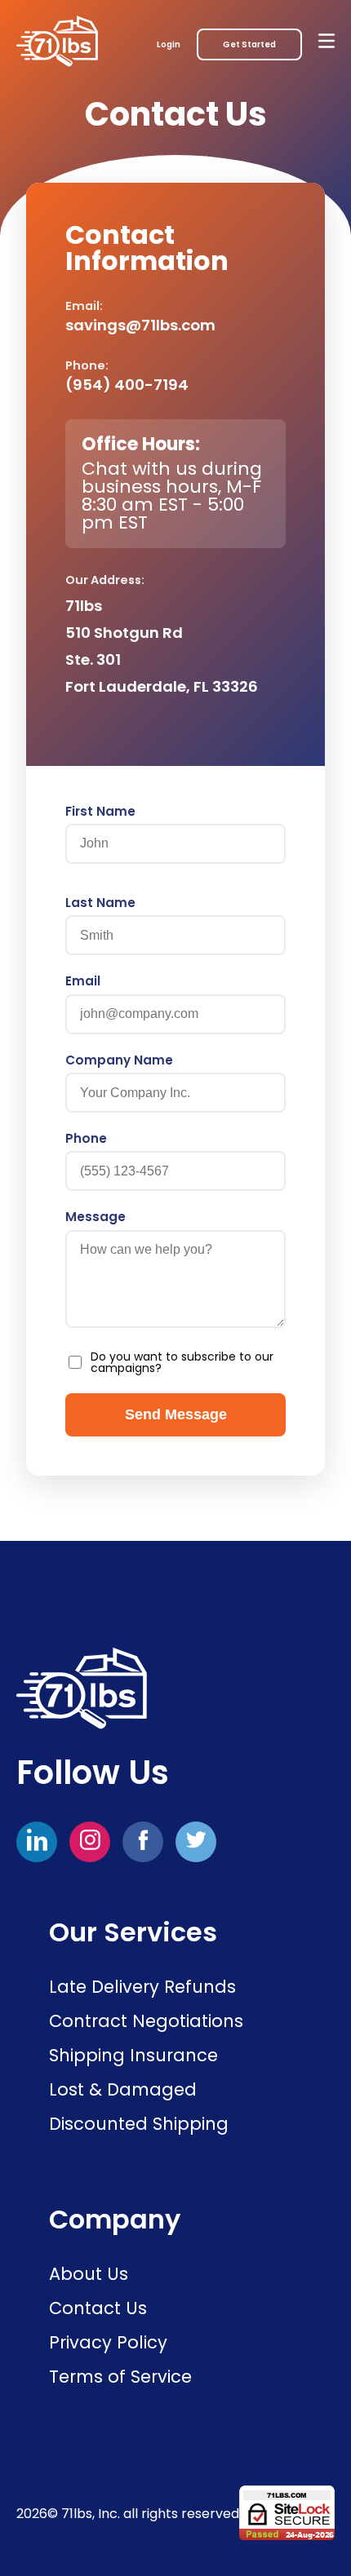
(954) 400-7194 (127, 385)
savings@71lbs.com (140, 325)
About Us (89, 2274)
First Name (100, 811)
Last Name (100, 903)
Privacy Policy (108, 2342)
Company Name (119, 1060)
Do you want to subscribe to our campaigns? (182, 1362)
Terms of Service (120, 2377)
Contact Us (98, 2308)
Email (83, 981)
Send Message (176, 1414)
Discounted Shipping (139, 2124)
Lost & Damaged (123, 2089)
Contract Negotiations (146, 2021)
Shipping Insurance (133, 2055)
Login (169, 44)
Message (96, 1217)
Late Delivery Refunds (142, 1987)
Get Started (249, 44)
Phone (86, 1138)
